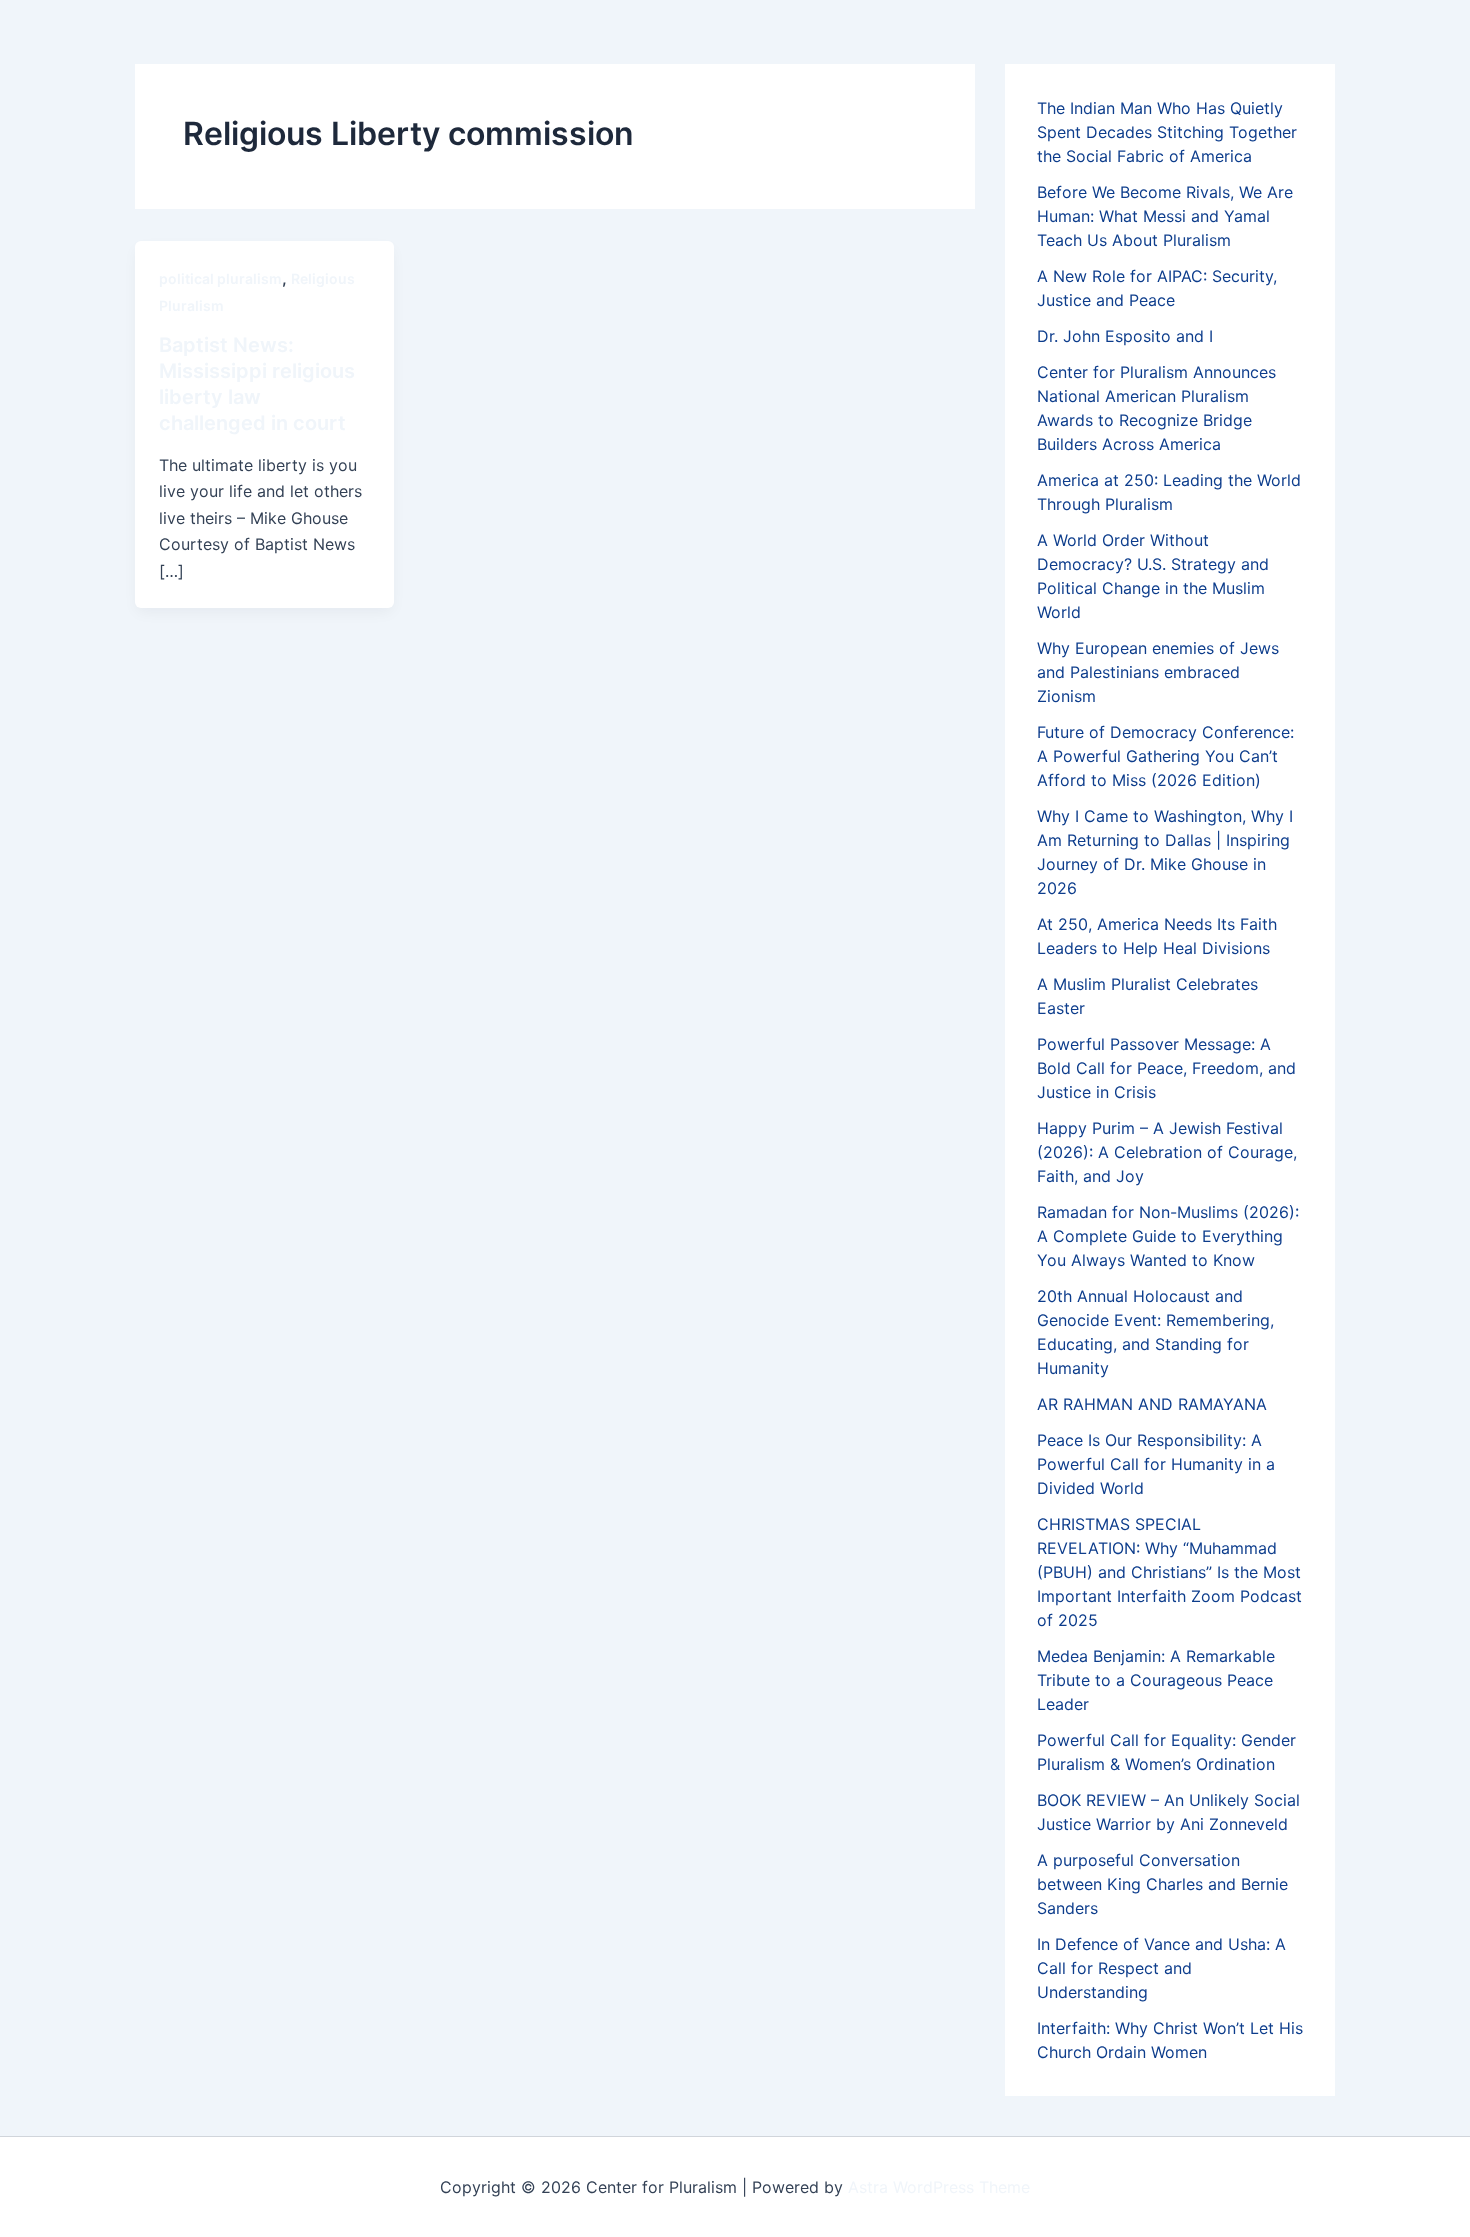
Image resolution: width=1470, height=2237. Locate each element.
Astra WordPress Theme (939, 2187)
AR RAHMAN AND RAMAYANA (1152, 1404)
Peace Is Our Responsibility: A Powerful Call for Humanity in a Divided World (1156, 1464)
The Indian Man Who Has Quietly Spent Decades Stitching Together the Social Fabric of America (1167, 132)
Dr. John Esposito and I (1125, 336)
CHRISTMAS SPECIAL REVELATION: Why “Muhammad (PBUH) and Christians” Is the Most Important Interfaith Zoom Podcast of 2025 (1169, 1572)
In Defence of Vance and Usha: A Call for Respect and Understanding (1161, 1968)
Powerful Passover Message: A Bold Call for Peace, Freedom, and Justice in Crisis (1166, 1068)
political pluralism (220, 278)
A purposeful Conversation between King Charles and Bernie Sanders (1162, 1884)
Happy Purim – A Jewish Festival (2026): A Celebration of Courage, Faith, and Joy (1167, 1152)
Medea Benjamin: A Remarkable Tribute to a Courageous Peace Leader (1156, 1680)
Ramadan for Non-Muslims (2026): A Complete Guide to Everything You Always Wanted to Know (1168, 1236)
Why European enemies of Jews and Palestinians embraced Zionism (1158, 672)
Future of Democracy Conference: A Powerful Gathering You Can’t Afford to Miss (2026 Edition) (1165, 756)
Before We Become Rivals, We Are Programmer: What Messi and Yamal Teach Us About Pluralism (1165, 216)
